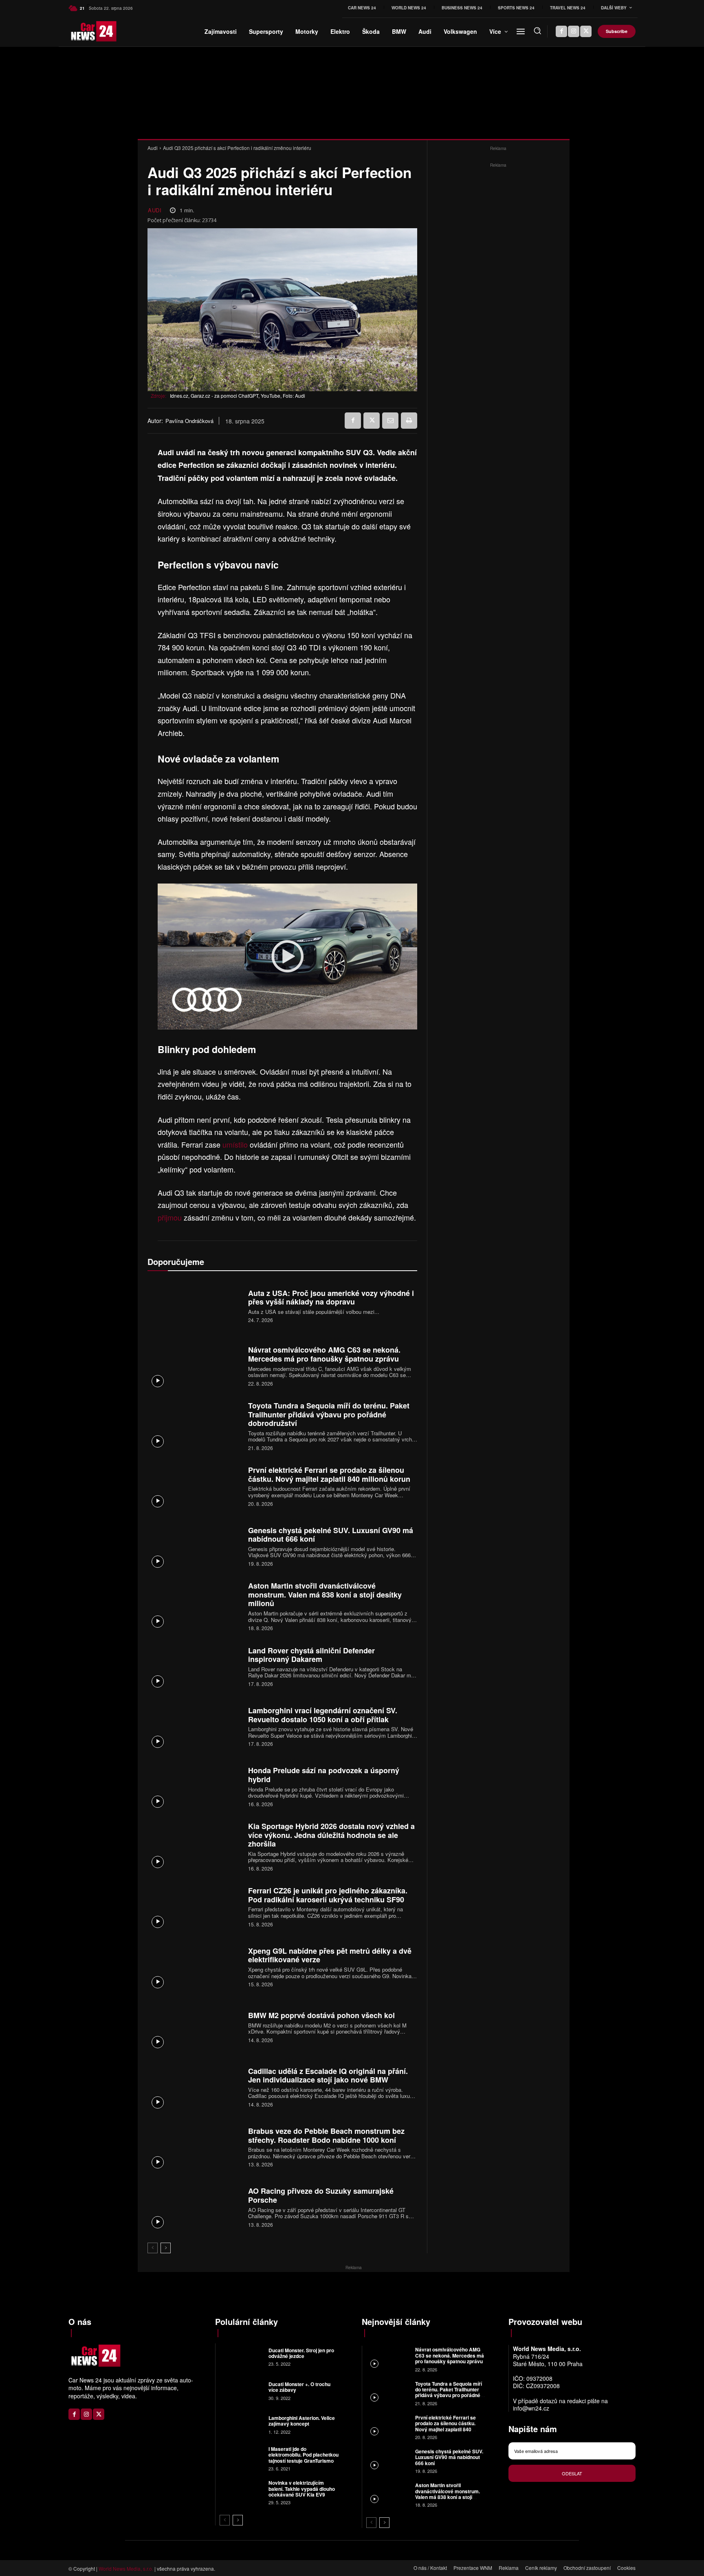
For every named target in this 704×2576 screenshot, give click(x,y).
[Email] (390, 421)
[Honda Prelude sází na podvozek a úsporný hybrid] (195, 1786)
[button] (537, 31)
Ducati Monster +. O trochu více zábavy (299, 2387)
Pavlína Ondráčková (189, 421)
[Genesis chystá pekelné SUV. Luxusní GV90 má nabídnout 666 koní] (195, 1546)
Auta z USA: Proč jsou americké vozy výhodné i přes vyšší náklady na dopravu (331, 1298)
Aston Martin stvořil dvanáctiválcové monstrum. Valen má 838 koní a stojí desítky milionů (325, 1594)
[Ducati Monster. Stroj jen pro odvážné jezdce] (241, 2356)
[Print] (409, 421)
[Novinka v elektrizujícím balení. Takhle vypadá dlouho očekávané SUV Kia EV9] (241, 2492)
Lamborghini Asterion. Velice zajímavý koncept (302, 2421)
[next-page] (166, 2248)
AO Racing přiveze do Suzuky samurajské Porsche (321, 2195)
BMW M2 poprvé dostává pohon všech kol (321, 2015)
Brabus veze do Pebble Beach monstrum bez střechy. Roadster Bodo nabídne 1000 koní (326, 2135)
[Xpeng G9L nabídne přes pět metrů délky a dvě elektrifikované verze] (195, 1966)
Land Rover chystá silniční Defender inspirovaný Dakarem (311, 1655)
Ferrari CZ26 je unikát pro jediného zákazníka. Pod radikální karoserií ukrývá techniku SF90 (328, 1895)
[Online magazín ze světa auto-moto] (82, 31)
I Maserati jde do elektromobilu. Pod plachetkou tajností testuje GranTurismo (304, 2455)
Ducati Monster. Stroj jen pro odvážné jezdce (301, 2353)
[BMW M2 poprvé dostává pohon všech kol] (195, 2026)
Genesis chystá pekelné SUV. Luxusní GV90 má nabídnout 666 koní (331, 1535)
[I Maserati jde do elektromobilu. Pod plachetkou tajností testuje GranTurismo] (241, 2458)
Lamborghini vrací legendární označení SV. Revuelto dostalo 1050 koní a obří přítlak (323, 1715)
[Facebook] (561, 31)
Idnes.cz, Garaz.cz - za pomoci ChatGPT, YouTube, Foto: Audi (238, 396)
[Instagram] (574, 31)
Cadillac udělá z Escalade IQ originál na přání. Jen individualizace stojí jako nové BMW (328, 2076)
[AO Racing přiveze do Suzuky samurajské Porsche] (195, 2207)
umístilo (236, 1144)
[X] (586, 31)
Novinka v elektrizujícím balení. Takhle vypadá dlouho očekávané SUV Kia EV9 (302, 2489)
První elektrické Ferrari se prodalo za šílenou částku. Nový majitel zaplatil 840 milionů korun (329, 1474)
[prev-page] (153, 2248)
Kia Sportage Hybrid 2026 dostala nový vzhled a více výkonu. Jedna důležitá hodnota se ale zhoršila (331, 1835)
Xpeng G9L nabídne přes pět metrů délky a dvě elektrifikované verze (330, 1955)
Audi (153, 148)
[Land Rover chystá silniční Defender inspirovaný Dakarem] (195, 1666)
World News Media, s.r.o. (126, 2568)
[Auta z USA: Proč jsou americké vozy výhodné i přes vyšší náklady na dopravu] (195, 1305)
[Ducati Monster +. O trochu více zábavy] (241, 2390)
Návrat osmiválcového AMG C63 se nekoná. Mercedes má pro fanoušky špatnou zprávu (324, 1354)
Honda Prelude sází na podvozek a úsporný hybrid (324, 1775)
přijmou (171, 1217)
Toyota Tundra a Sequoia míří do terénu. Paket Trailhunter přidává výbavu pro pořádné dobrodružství (329, 1414)
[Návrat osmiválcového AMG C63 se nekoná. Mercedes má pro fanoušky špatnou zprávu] (195, 1365)
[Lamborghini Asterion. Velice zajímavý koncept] (241, 2424)
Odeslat (572, 2473)
